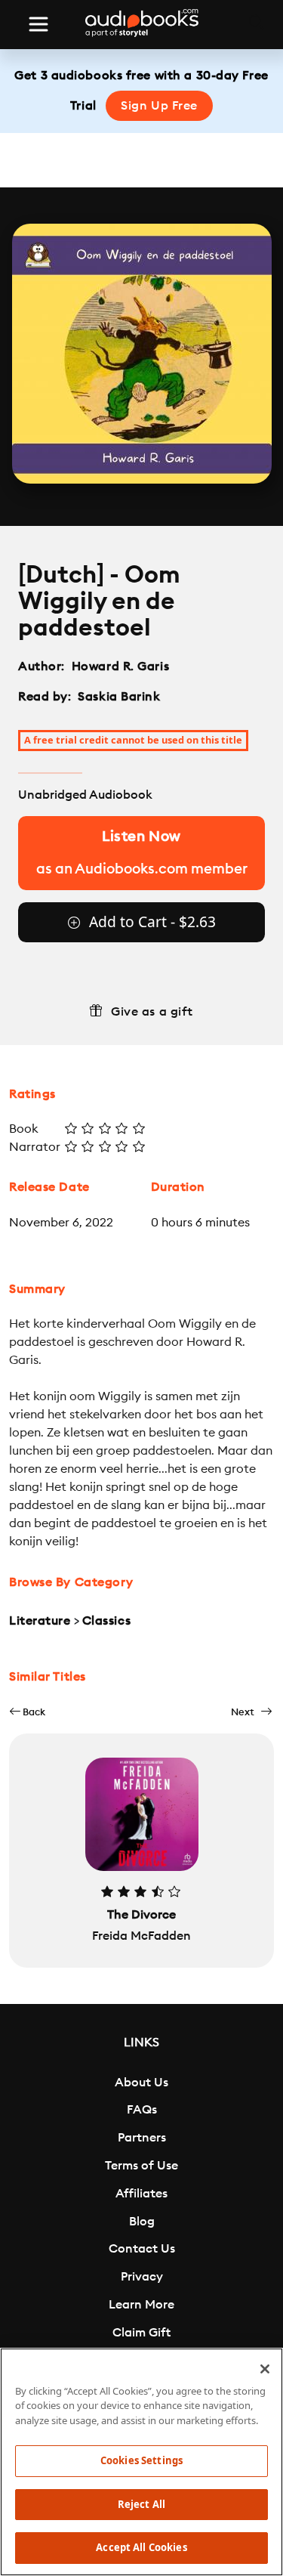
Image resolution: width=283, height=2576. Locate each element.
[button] (27, 1712)
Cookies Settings (141, 2460)
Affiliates (141, 2194)
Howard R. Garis (120, 666)
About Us (141, 2083)
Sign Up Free (159, 106)
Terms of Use (141, 2166)
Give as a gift (152, 1012)
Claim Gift (141, 2333)
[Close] (265, 2369)
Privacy (142, 2277)
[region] (141, 2462)
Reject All (141, 2504)
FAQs (142, 2110)
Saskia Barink (119, 697)
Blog (142, 2222)
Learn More (141, 2305)
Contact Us (142, 2249)
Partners (142, 2138)
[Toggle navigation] (38, 24)
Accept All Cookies (141, 2547)
